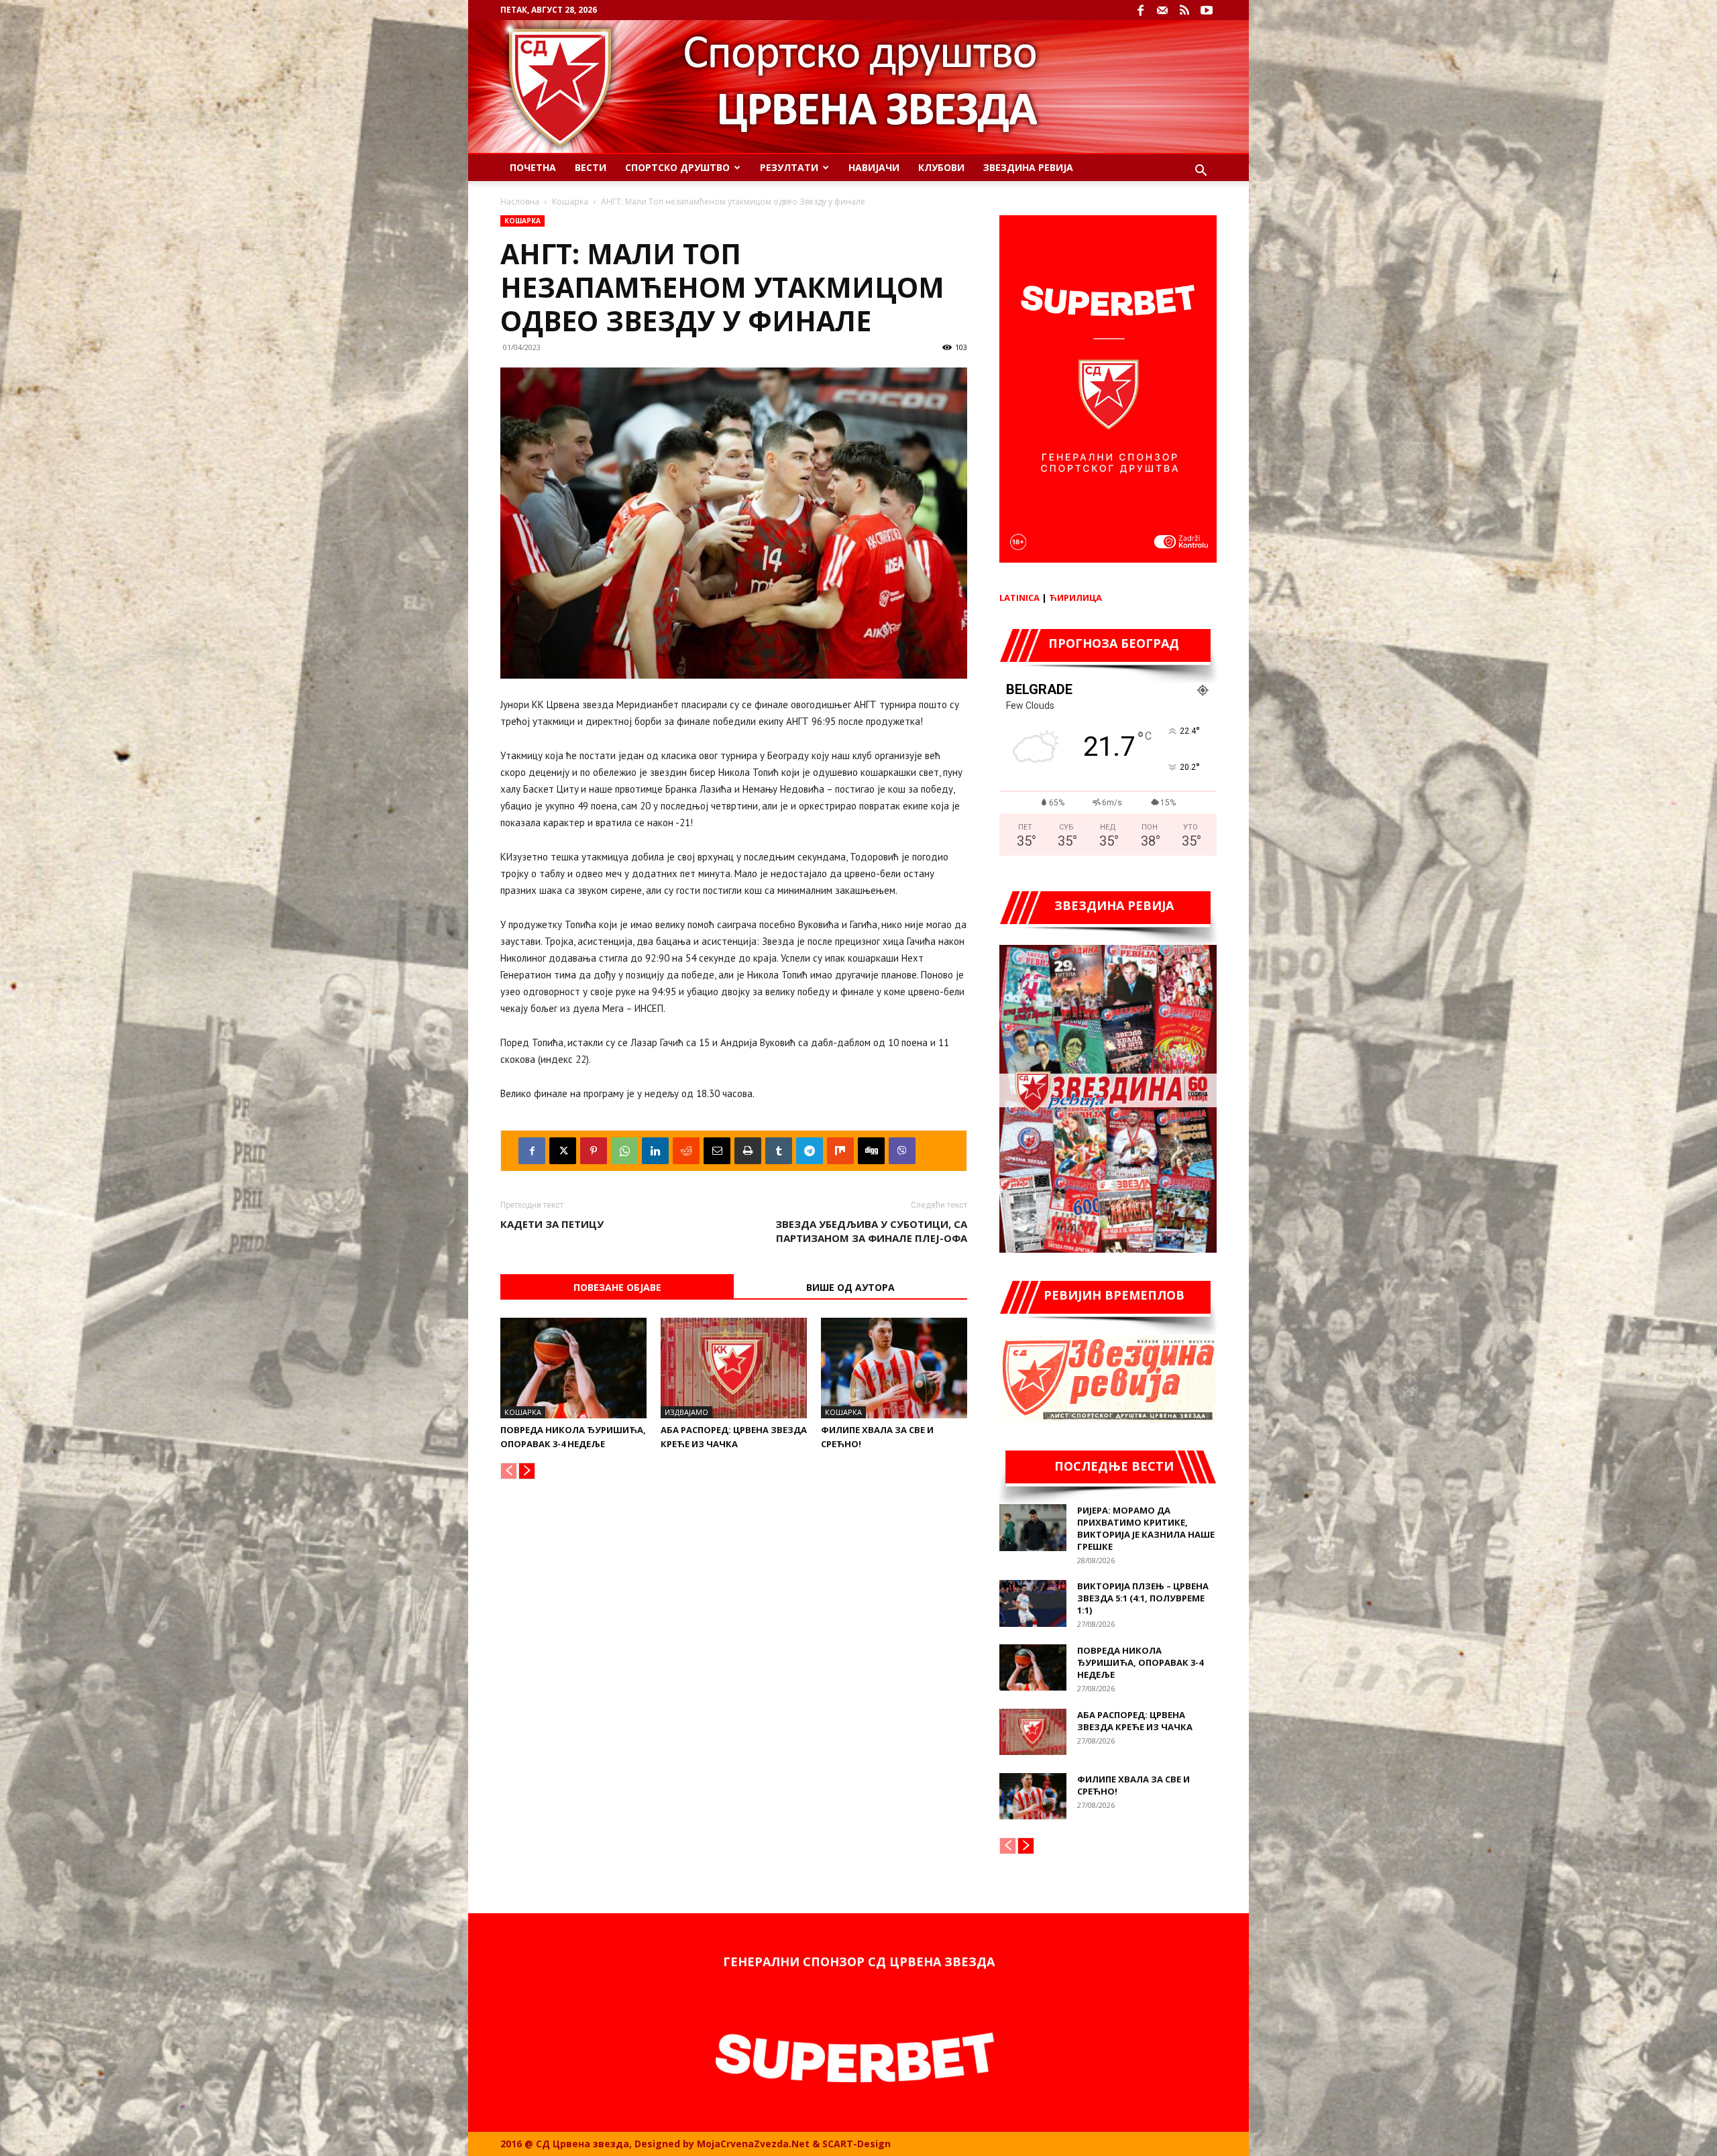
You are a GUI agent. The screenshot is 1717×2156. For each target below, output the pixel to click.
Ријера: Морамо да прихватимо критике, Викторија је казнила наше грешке (1146, 1528)
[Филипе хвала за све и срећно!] (894, 1368)
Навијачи (874, 167)
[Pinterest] (594, 1151)
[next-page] (527, 1471)
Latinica (1019, 598)
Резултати (789, 167)
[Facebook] (1140, 10)
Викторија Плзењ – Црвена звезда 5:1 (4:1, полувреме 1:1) (1143, 1598)
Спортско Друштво (677, 167)
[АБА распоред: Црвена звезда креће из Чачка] (734, 1368)
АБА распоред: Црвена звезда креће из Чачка (1135, 1721)
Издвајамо (686, 1412)
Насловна (520, 202)
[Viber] (902, 1151)
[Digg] (871, 1151)
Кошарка (570, 202)
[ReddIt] (686, 1151)
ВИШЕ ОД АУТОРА (850, 1287)
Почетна (533, 167)
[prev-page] (509, 1471)
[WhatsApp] (624, 1151)
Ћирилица (1075, 598)
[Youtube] (1207, 10)
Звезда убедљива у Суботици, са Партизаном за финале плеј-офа (871, 1231)
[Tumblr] (779, 1151)
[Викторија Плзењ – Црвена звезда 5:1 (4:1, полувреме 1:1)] (1033, 1603)
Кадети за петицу (552, 1224)
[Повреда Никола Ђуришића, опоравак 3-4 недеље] (573, 1368)
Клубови (941, 167)
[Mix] (840, 1151)
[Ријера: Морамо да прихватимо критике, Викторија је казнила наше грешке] (1033, 1528)
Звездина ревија (1028, 167)
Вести (591, 167)
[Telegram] (810, 1151)
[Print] (748, 1151)
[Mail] (1162, 10)
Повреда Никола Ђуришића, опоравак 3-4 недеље (1140, 1662)
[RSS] (1184, 10)
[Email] (717, 1151)
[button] (1201, 172)
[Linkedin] (655, 1151)
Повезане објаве (617, 1287)
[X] (563, 1151)
